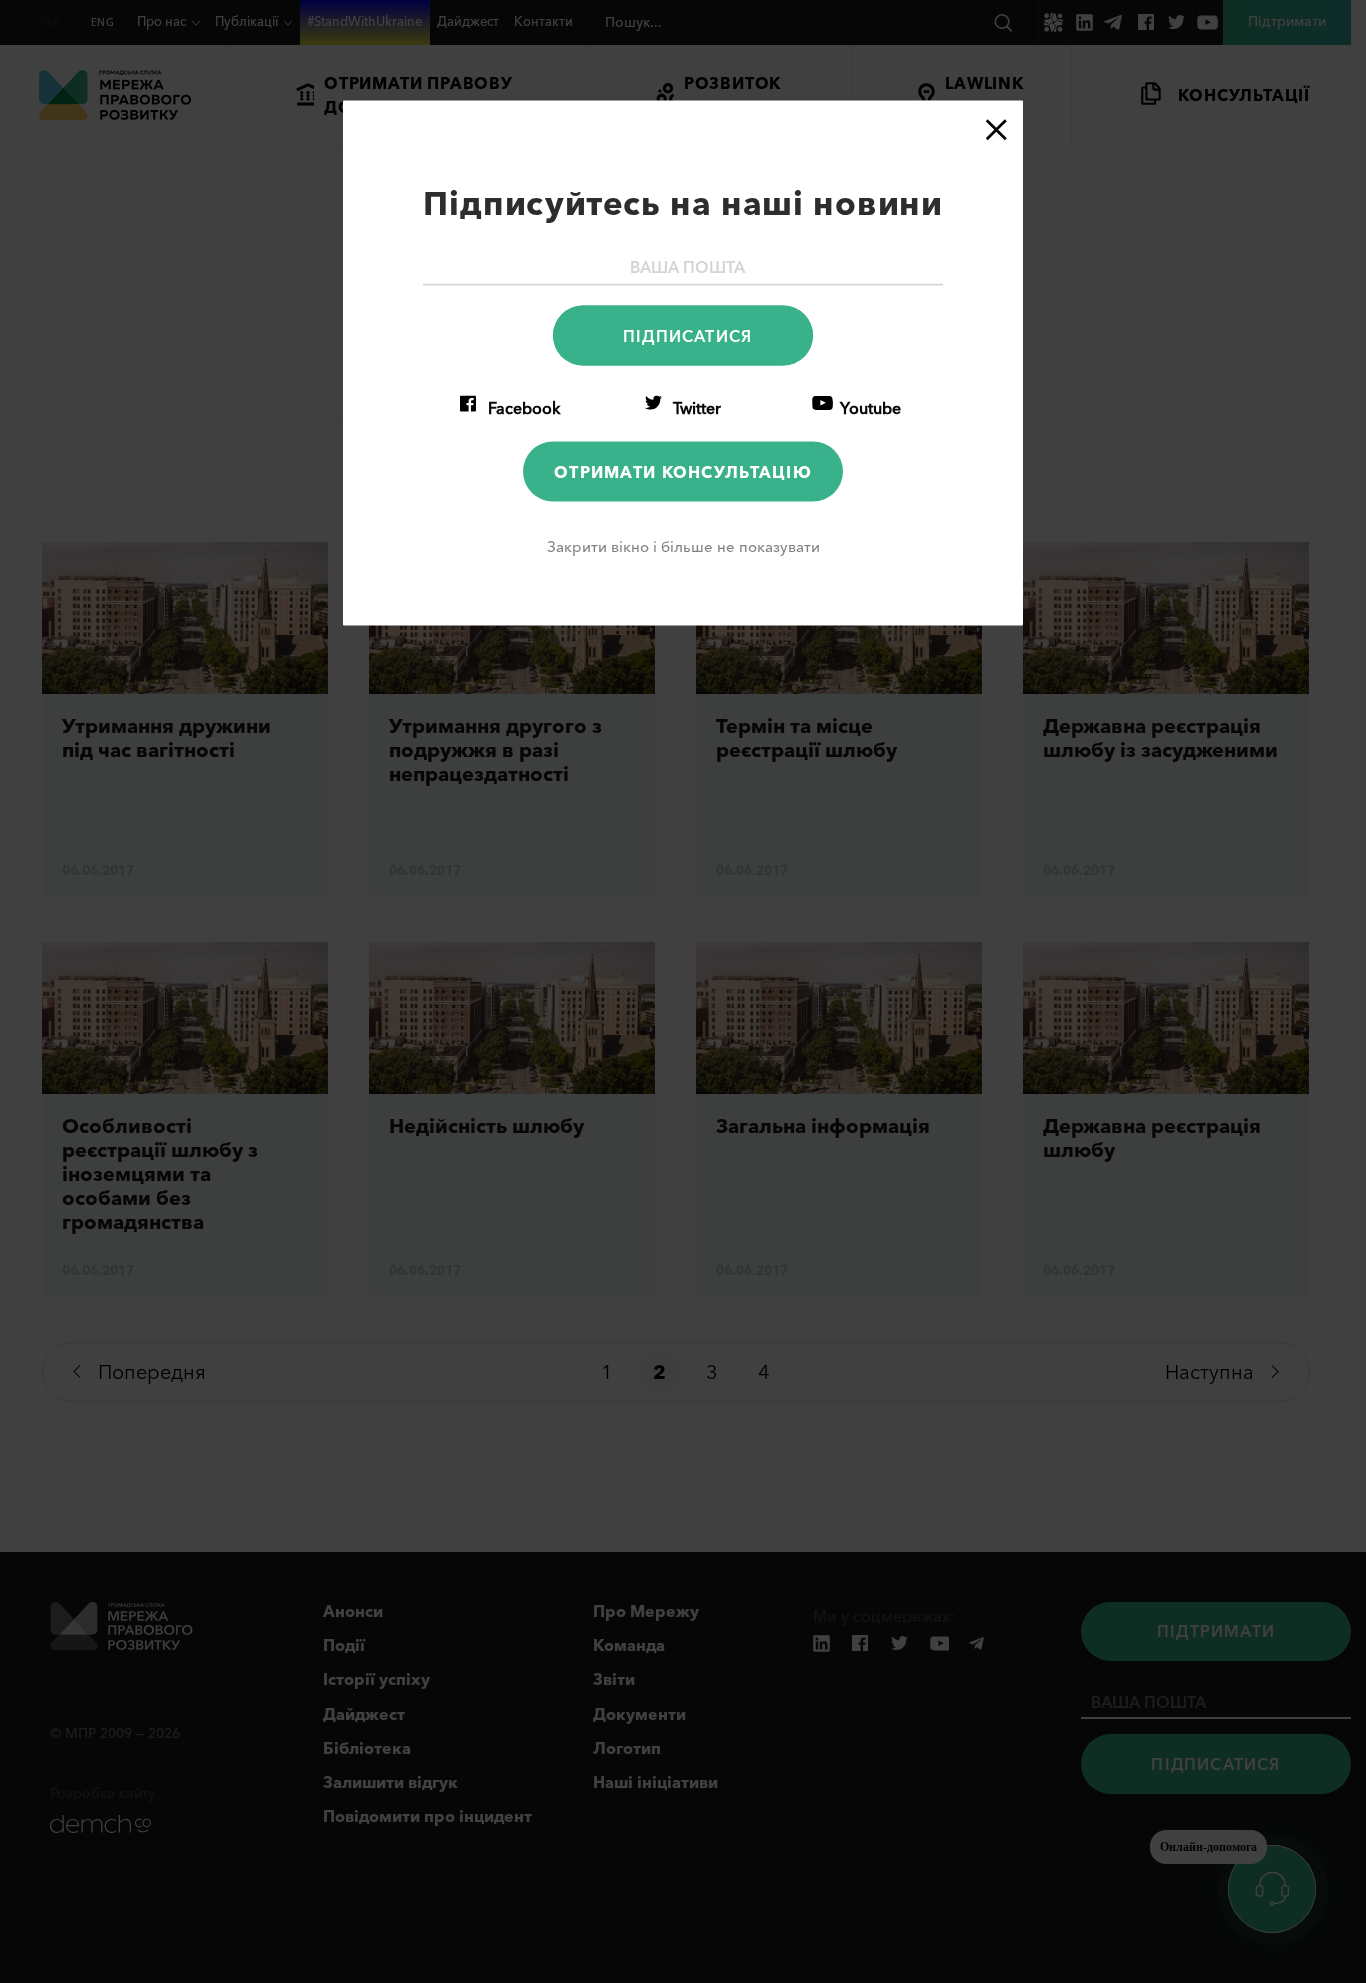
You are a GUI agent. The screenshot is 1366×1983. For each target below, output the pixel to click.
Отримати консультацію (683, 471)
